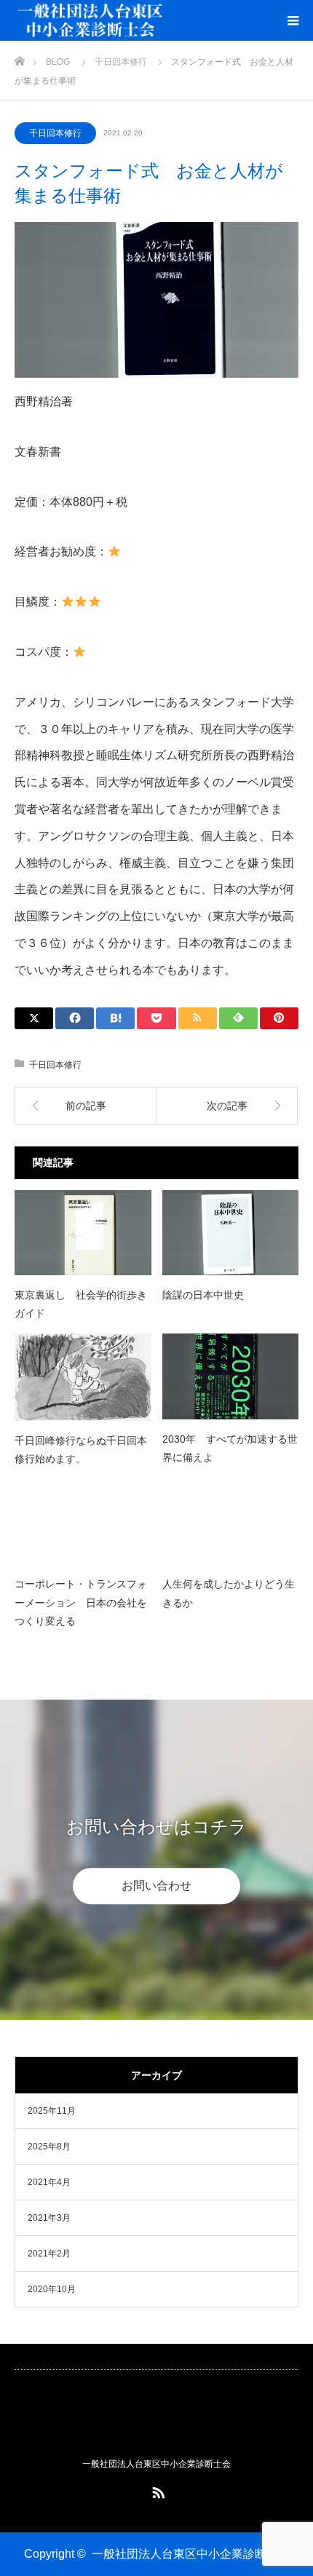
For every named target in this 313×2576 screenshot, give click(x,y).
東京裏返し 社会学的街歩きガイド (81, 1304)
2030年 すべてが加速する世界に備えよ (230, 1448)
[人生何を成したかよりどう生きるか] (231, 1522)
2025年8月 (49, 2147)
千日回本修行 (55, 133)
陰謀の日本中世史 (203, 1295)
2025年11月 (52, 2111)
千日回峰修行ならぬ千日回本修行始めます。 (81, 1450)
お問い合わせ (156, 1886)
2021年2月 (49, 2254)
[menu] (293, 20)
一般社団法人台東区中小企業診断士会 (191, 2554)
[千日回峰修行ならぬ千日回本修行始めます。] (83, 1377)
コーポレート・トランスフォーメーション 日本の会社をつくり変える (81, 1602)
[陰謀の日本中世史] (231, 1233)
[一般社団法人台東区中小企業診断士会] (156, 2420)
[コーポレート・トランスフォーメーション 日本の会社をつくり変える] (83, 1522)
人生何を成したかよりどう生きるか (229, 1593)
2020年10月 (52, 2289)
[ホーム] (19, 57)
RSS (156, 2490)
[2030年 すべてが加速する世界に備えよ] (231, 1376)
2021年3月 (49, 2218)
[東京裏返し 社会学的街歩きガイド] (83, 1233)
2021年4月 (49, 2182)
